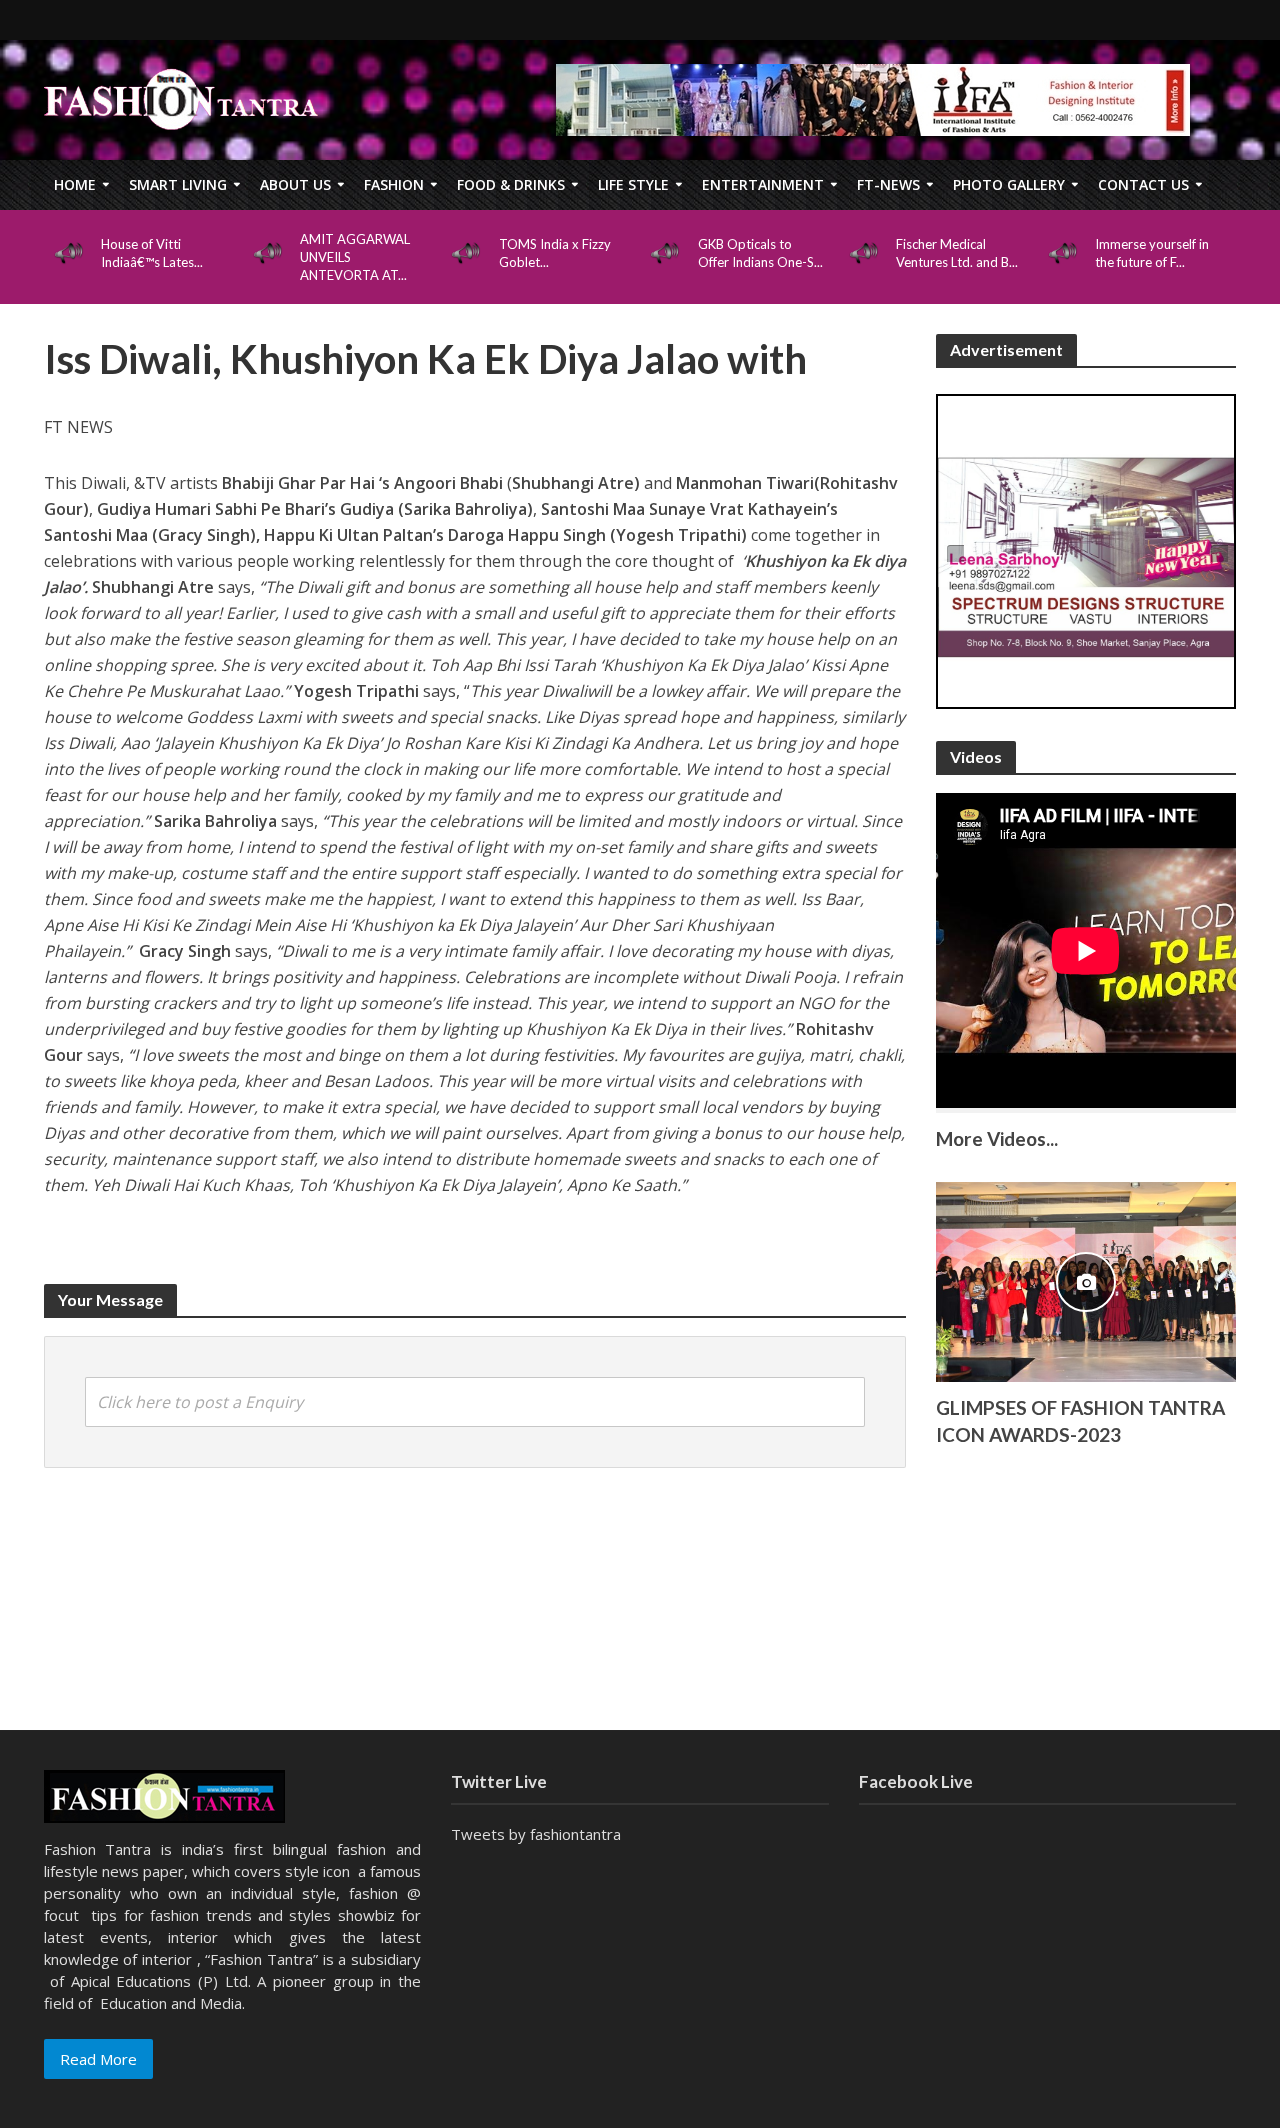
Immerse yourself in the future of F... (1152, 253)
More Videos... (997, 1138)
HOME (75, 184)
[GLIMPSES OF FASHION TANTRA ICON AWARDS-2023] (1086, 1280)
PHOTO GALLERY (1009, 184)
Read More (98, 2059)
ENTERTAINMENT (763, 184)
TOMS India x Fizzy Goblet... (555, 253)
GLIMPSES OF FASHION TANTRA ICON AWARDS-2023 (1080, 1421)
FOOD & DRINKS (511, 184)
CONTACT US (1143, 184)
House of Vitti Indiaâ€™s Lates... (152, 253)
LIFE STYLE (633, 184)
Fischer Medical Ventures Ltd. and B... (957, 253)
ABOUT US (295, 184)
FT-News (888, 184)
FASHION (394, 184)
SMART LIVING (178, 184)
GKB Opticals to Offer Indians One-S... (760, 253)
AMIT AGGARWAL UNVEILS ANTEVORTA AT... (355, 257)
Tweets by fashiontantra (536, 1834)
